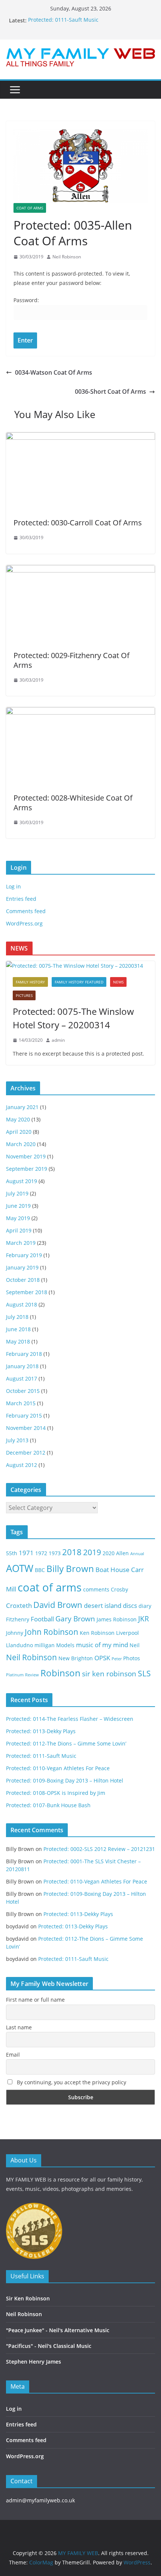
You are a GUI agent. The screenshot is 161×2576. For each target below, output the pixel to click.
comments (96, 1589)
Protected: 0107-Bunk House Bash (48, 1805)
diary (145, 1606)
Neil (135, 1645)
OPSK (102, 1658)
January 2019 (22, 1267)
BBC (40, 1570)
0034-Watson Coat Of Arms (54, 372)
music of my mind (102, 1645)
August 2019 (22, 1181)
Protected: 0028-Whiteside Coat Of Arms (73, 803)
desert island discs (110, 1605)
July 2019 (17, 1193)
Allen (122, 1553)
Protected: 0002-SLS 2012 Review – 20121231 (99, 1849)
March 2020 (21, 1144)
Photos (132, 1658)
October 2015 (23, 1391)
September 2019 (27, 1169)
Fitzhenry (18, 1619)
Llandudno (19, 1645)
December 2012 (26, 1453)
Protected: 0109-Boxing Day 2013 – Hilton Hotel (65, 1780)
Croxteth (19, 1605)
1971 (26, 1553)
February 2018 (24, 1354)
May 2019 (18, 1218)
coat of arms (50, 1587)
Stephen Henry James (34, 2362)
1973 (55, 1553)
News (118, 982)
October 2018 (23, 1280)
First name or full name (35, 2000)
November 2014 (26, 1428)
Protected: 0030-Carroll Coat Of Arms (78, 523)
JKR (144, 1619)
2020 (109, 1553)
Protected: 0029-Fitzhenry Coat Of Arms (72, 660)
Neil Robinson (67, 257)
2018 (72, 1552)
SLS (144, 1673)
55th (12, 1553)
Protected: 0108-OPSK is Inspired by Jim (56, 1793)
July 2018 (17, 1317)
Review (32, 1675)
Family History (30, 982)
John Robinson (51, 1632)
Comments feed (26, 911)
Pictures (24, 995)
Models (65, 1645)
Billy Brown (70, 1568)
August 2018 (22, 1304)
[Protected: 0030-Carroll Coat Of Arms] (80, 437)
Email (13, 2055)
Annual (137, 1554)
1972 (41, 1553)
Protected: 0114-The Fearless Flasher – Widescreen (70, 1719)
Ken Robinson (97, 1633)
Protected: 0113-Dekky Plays (41, 1731)
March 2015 (21, 1403)
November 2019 (26, 1156)
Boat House (113, 1570)
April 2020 (19, 1132)
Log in (13, 886)
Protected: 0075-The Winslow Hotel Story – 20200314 (73, 1018)
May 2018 (18, 1341)
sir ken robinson (109, 1674)
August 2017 (22, 1378)
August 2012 (22, 1465)
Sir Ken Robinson (28, 2298)
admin (58, 1040)
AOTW (20, 1568)
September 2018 (27, 1292)
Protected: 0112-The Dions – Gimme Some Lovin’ (66, 1743)
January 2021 (22, 1107)
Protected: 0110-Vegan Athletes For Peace (58, 1768)
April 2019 (19, 1230)
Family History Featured (79, 982)
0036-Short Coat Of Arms (110, 392)
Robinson (60, 1673)
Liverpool (127, 1633)
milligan (45, 1645)
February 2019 (24, 1255)
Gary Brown (75, 1619)
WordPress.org (24, 923)
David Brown (58, 1605)
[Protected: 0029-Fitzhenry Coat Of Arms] (80, 570)
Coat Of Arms (30, 208)
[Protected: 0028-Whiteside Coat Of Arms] (80, 712)
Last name (19, 2027)
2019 (92, 1552)
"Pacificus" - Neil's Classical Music (49, 2346)
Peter (117, 1659)
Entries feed (21, 899)
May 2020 (18, 1119)
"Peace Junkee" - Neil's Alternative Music (58, 2330)
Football (42, 1619)
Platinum (15, 1675)
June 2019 (18, 1206)
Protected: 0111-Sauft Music (63, 20)
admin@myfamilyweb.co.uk (40, 2500)
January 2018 (22, 1366)
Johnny (15, 1633)
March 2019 (21, 1243)
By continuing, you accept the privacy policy (71, 2082)
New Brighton (76, 1658)
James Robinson (117, 1619)
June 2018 (18, 1329)
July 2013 (17, 1440)
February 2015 (24, 1416)
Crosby (119, 1589)
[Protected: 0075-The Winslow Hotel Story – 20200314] (80, 966)
